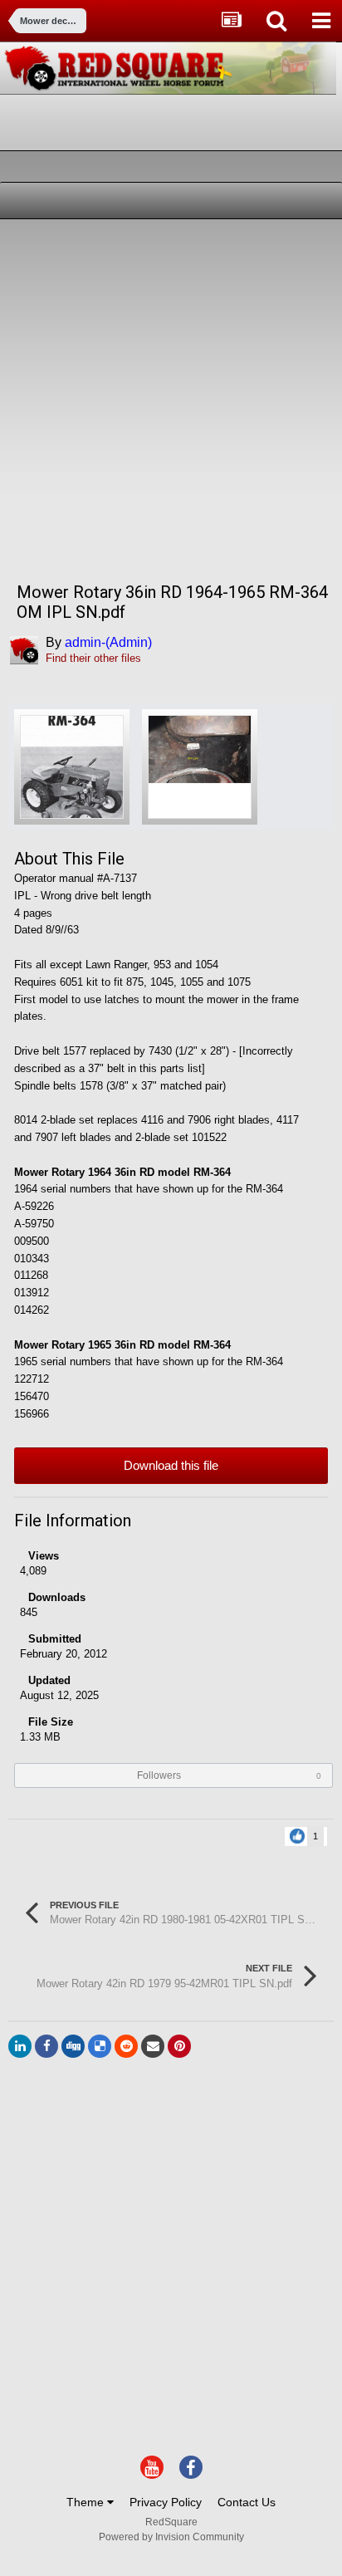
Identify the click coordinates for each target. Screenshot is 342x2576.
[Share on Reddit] (126, 2046)
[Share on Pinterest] (179, 2046)
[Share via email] (153, 2046)
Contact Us (247, 2502)
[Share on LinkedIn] (20, 2046)
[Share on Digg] (73, 2046)
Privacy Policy (166, 2502)
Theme (87, 2502)
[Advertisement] (171, 399)
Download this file (171, 1465)
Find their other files (93, 658)
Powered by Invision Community (171, 2537)
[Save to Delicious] (100, 2046)
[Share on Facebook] (46, 2046)
